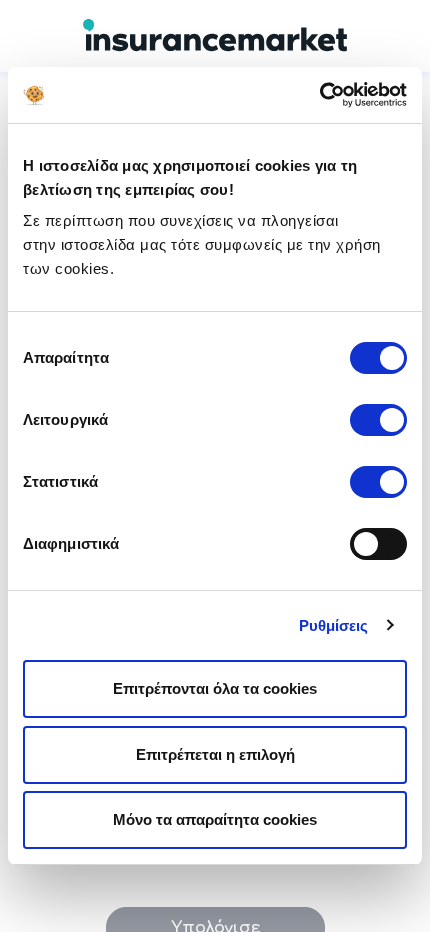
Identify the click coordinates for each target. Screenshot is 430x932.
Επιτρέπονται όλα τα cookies (215, 688)
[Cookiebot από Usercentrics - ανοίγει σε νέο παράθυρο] (319, 95)
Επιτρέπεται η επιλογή (215, 754)
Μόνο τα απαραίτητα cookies (215, 819)
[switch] (378, 420)
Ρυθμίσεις (334, 625)
